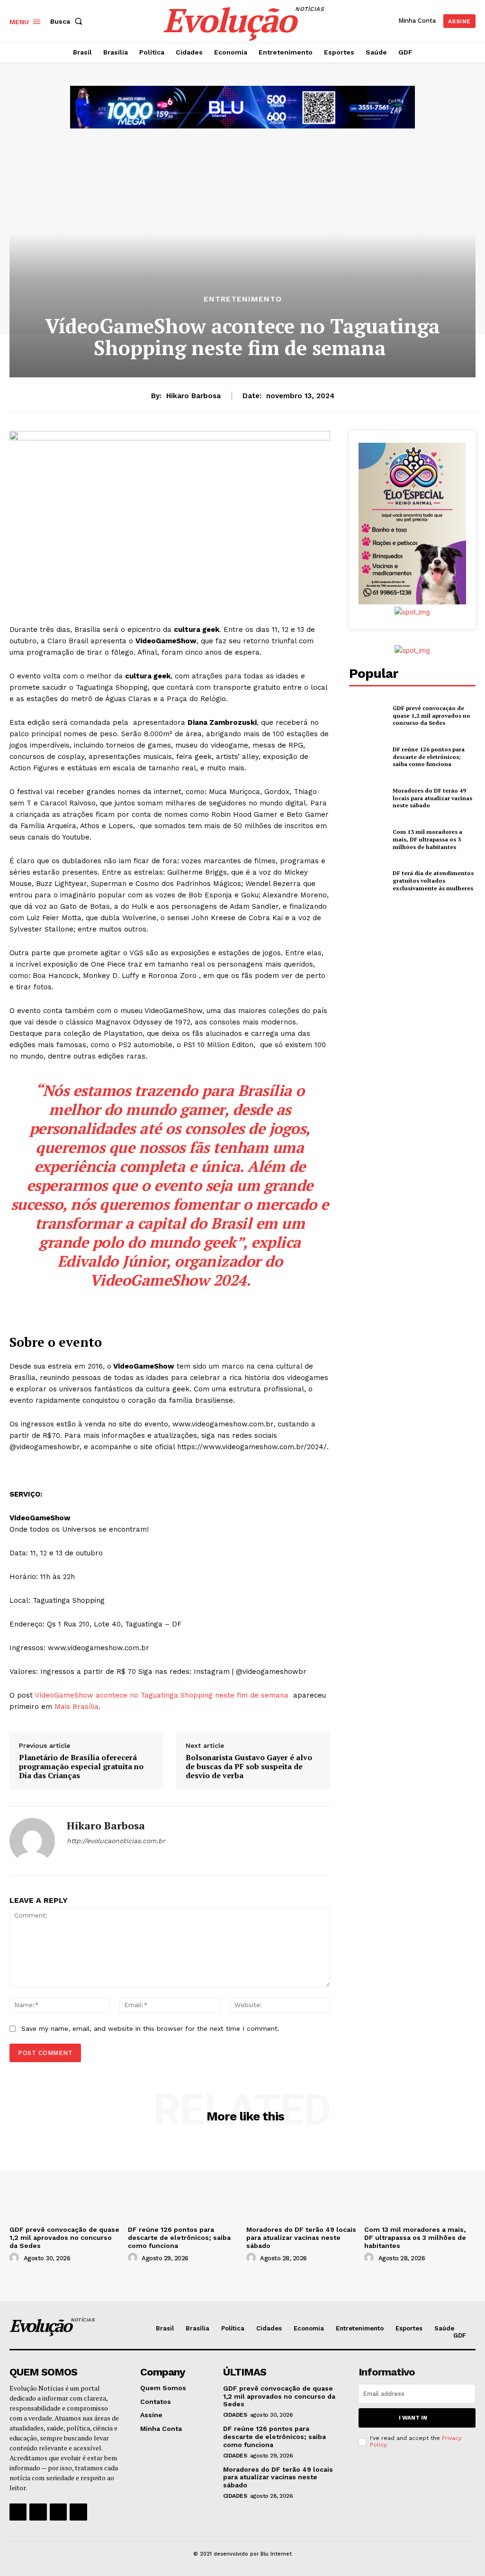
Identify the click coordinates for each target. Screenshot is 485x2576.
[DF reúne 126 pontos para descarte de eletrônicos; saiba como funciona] (368, 757)
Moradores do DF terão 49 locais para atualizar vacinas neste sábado (432, 798)
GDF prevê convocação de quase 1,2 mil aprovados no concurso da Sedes (431, 715)
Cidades (235, 2415)
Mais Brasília (76, 1707)
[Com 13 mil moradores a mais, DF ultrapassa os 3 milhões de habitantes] (368, 840)
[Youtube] (78, 2512)
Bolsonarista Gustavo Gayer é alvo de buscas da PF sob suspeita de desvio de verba (249, 1767)
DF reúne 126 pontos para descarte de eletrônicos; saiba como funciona (429, 757)
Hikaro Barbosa (193, 396)
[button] (68, 21)
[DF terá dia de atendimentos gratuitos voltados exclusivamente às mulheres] (368, 881)
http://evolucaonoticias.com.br (116, 1841)
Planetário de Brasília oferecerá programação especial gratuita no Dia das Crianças (81, 1767)
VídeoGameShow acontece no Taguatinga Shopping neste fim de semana (163, 1695)
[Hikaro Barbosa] (32, 1841)
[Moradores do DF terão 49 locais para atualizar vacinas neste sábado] (368, 798)
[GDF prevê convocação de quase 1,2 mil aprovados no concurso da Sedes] (368, 715)
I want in (413, 2418)
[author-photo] (16, 2258)
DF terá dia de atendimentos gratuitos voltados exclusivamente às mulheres (433, 880)
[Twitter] (58, 2512)
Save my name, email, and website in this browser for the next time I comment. (150, 2028)
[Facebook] (18, 2512)
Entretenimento (243, 299)
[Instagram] (38, 2512)
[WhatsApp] (70, 1857)
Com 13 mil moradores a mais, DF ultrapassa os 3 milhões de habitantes (427, 839)
